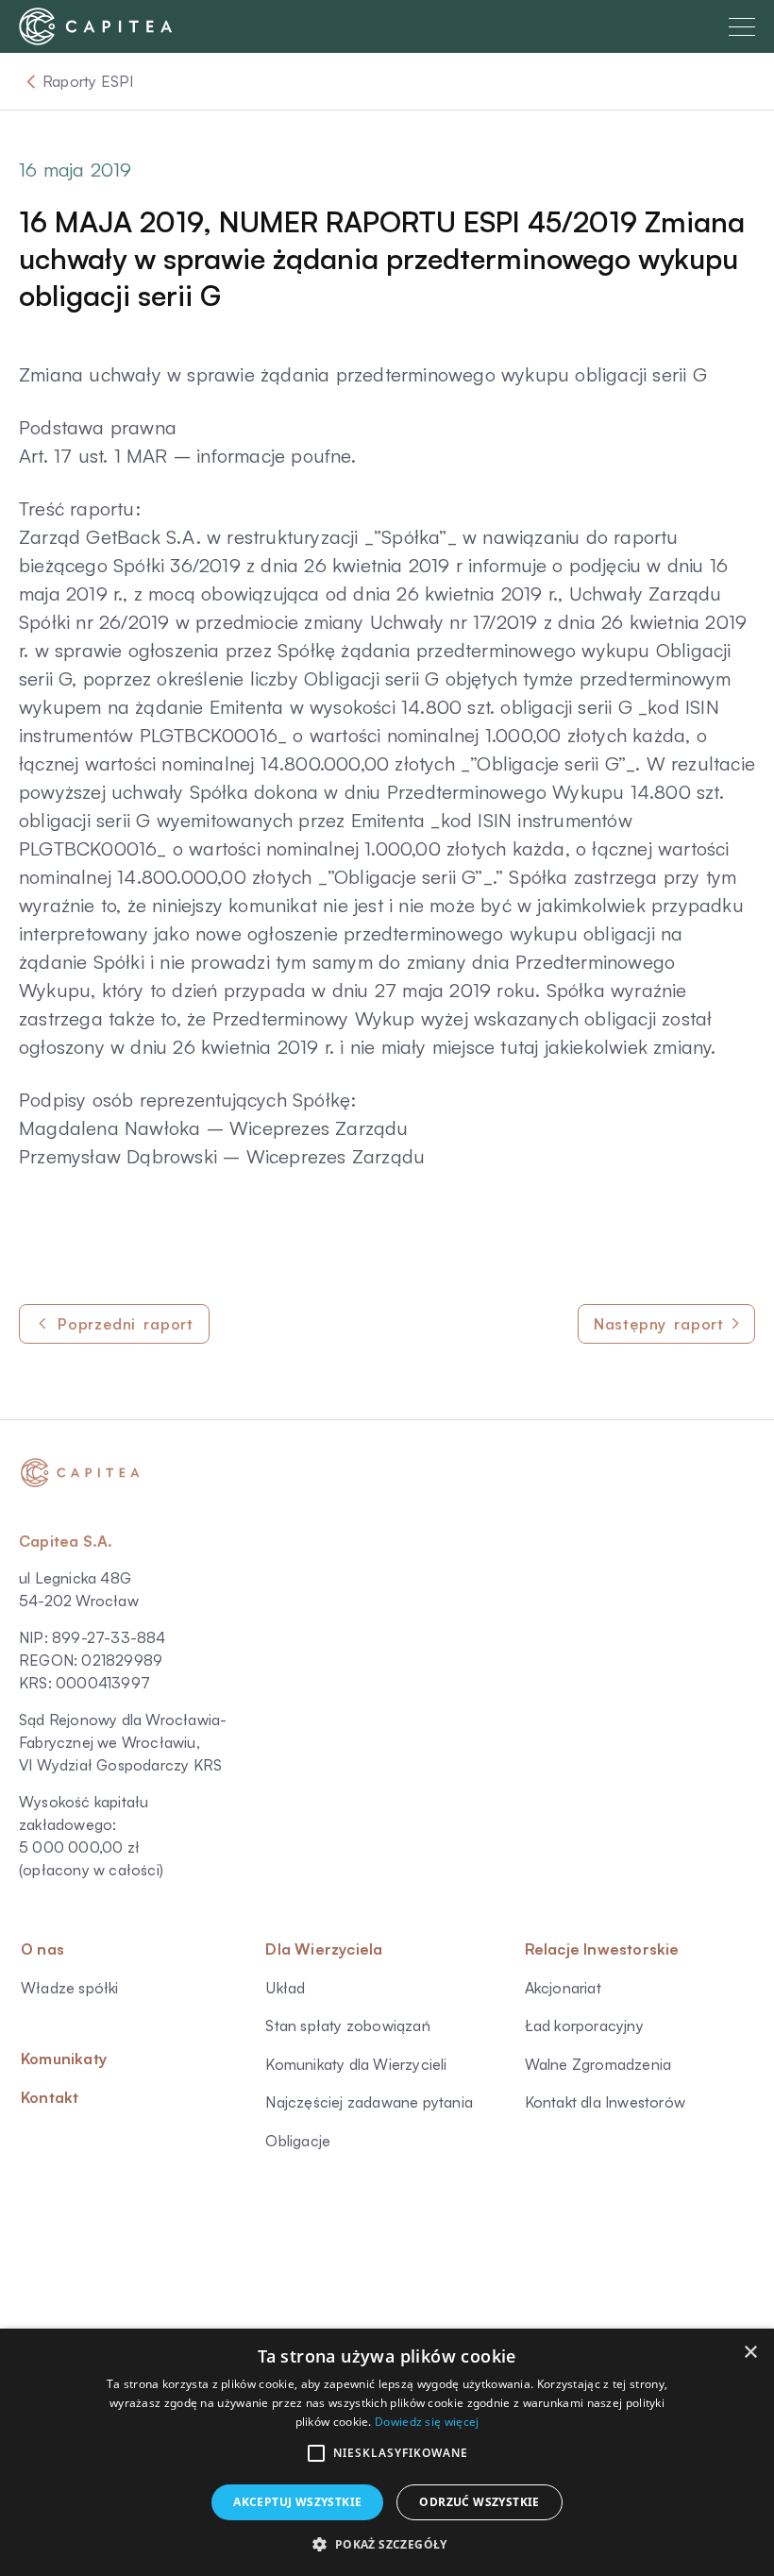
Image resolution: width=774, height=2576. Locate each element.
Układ (285, 1988)
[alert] (387, 2452)
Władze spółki (70, 1988)
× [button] (750, 2353)
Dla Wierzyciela (324, 1949)
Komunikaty (64, 2059)
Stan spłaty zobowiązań (347, 2025)
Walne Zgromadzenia (598, 2064)
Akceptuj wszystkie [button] (297, 2502)
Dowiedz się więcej (427, 2422)
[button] (316, 2453)
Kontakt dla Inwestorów (605, 2102)
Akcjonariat (563, 1988)
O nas (42, 1949)
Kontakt (50, 2097)
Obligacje (298, 2141)
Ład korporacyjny (584, 2025)
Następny (659, 1324)
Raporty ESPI (88, 81)
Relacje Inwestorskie (602, 1949)
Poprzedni (126, 1324)
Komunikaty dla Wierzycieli (356, 2064)
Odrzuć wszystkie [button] (479, 2502)
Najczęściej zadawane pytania (369, 2102)
